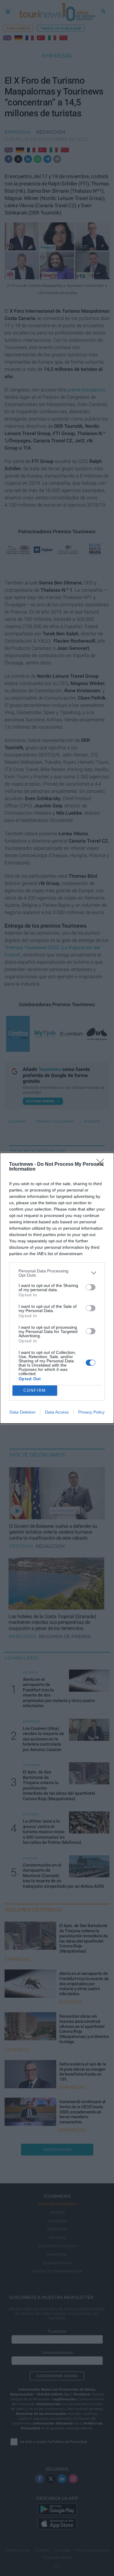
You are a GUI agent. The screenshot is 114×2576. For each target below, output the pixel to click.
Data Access (57, 1412)
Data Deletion (22, 1412)
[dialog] (57, 1288)
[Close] (102, 1165)
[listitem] (57, 1273)
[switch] (91, 1287)
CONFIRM (35, 1390)
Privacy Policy (91, 1412)
